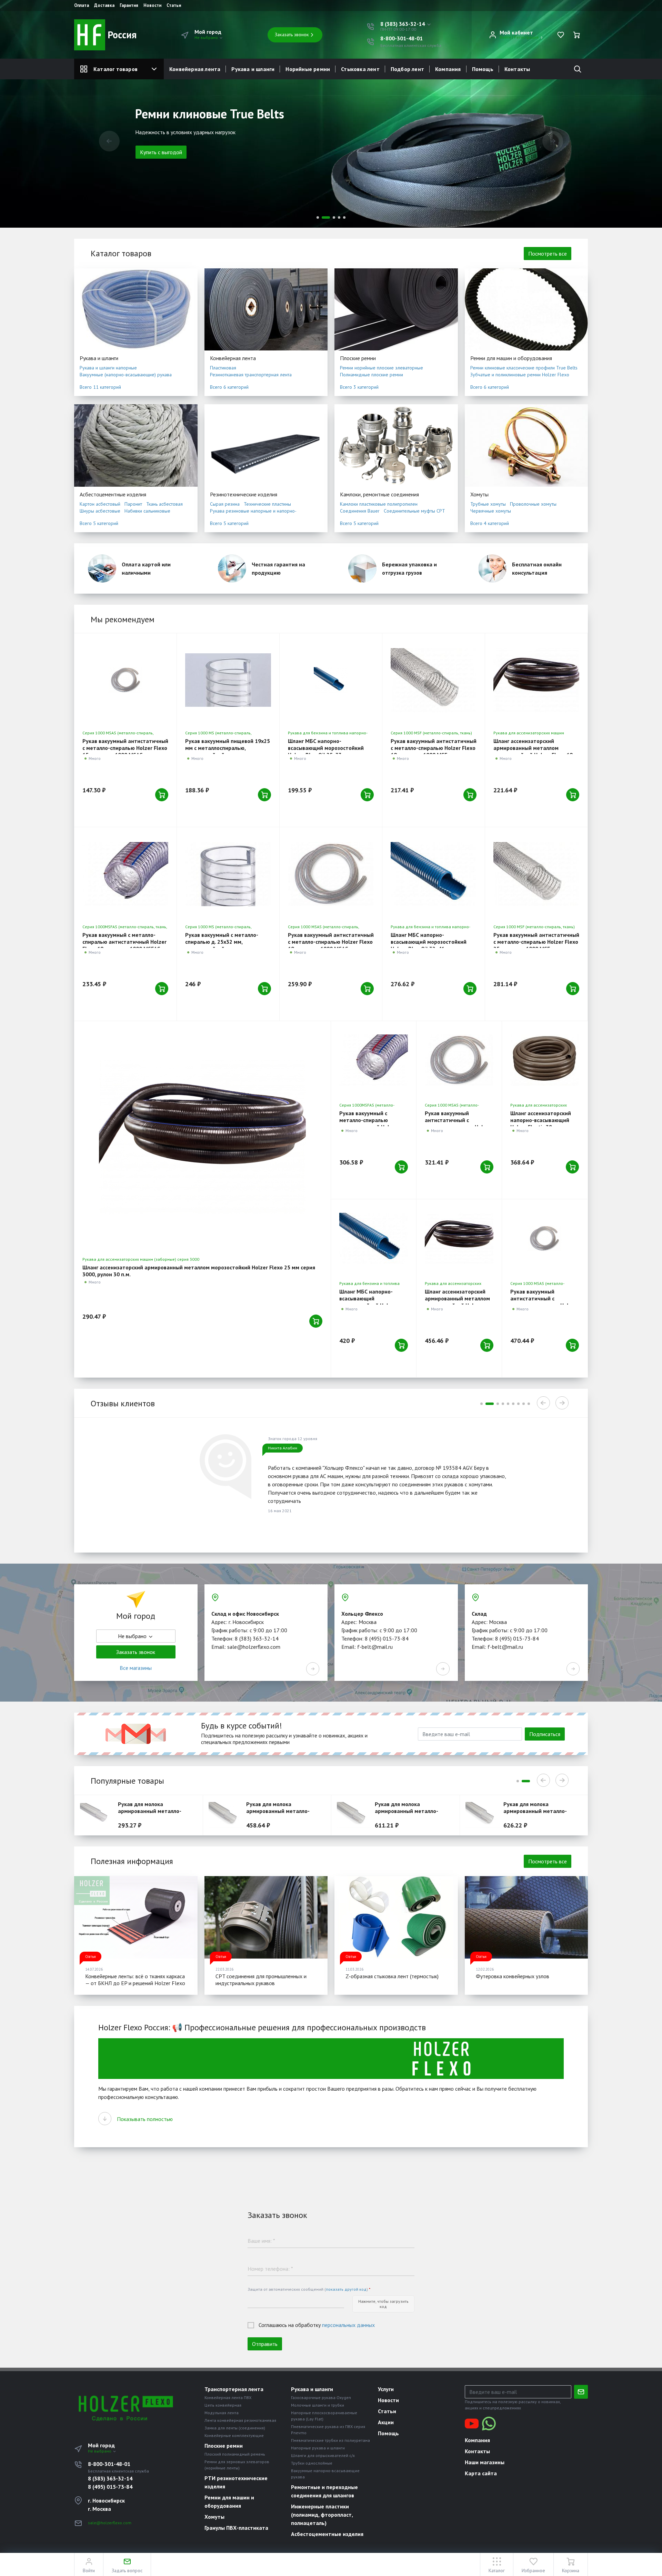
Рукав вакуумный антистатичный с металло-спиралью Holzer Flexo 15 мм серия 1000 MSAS (125, 748)
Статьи (174, 6)
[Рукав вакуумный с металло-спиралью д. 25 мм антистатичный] (459, 1060)
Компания (448, 69)
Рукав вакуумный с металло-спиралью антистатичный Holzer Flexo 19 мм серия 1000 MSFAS (124, 942)
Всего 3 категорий (359, 387)
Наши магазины (485, 2462)
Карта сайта (481, 2473)
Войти (505, 37)
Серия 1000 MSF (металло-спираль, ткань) (431, 733)
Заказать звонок (292, 34)
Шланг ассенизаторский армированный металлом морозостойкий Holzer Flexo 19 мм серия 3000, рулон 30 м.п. (533, 751)
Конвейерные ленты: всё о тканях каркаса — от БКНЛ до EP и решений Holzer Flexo (135, 1980)
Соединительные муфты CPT (414, 511)
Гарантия (129, 6)
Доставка (104, 6)
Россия (121, 35)
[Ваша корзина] (576, 35)
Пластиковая (223, 368)
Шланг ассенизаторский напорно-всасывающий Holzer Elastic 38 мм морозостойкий (541, 1123)
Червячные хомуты (491, 511)
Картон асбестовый (100, 504)
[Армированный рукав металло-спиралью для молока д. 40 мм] (483, 1815)
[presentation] (109, 141)
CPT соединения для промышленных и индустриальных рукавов (261, 1980)
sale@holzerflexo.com (110, 2523)
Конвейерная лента (195, 69)
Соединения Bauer (360, 511)
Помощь (483, 69)
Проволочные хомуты (533, 504)
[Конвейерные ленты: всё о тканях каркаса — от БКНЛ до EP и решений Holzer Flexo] (136, 1917)
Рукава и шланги (253, 69)
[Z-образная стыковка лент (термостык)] (396, 1917)
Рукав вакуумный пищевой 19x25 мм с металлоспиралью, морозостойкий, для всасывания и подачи (228, 751)
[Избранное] (561, 35)
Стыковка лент (360, 69)
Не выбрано (207, 37)
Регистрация (526, 37)
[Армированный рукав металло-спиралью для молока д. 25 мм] (97, 1815)
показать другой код (346, 2289)
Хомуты (479, 494)
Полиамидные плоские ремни (372, 375)
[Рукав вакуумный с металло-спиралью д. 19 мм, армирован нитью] (434, 680)
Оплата (82, 6)
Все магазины (136, 1668)
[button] (406, 24)
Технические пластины (267, 504)
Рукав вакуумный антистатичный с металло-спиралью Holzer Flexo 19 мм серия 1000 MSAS (331, 942)
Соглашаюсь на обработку (317, 2325)
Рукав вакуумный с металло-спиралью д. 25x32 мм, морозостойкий (222, 942)
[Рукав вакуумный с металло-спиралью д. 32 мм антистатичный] (545, 1239)
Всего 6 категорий (229, 387)
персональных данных (348, 2325)
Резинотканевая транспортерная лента (251, 375)
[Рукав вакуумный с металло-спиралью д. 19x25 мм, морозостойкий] (228, 680)
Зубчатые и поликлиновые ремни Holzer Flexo (520, 375)
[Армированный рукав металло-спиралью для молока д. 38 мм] (354, 1815)
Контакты (517, 69)
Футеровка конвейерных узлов (513, 1976)
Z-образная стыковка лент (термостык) (392, 1976)
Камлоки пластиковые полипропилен (379, 504)
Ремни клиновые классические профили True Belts (524, 368)
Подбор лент (407, 69)
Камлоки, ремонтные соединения (379, 494)
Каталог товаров (116, 69)
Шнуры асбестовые (100, 511)
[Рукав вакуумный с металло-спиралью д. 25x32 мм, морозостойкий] (228, 874)
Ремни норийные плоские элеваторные (382, 368)
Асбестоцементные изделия (113, 494)
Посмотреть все (548, 254)
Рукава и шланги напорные (108, 368)
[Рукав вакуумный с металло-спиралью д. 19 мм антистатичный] (331, 874)
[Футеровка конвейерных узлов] (526, 1917)
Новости (152, 6)
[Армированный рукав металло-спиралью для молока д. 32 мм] (226, 1815)
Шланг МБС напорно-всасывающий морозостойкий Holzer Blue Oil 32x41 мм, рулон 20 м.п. (431, 945)
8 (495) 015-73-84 (110, 2487)
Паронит (133, 504)
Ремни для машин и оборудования (511, 358)
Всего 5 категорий (99, 523)
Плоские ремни (358, 358)
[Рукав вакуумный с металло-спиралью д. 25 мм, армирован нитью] (536, 874)
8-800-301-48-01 (402, 38)
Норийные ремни (308, 69)
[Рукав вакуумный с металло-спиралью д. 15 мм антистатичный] (125, 680)
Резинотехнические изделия (244, 494)
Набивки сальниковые (147, 511)
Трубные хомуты (488, 504)
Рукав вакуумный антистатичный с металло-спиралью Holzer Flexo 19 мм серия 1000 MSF (434, 748)
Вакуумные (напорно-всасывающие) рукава (126, 375)
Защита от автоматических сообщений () (309, 2289)
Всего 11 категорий (100, 387)
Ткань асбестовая (164, 504)
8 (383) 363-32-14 (110, 2478)
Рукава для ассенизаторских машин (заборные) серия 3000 (141, 1259)
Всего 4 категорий (490, 523)
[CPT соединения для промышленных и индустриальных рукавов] (266, 1917)
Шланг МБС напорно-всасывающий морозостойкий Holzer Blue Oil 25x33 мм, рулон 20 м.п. (328, 751)
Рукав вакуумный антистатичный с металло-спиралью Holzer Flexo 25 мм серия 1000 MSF (536, 942)
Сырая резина (225, 504)
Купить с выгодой (161, 164)
